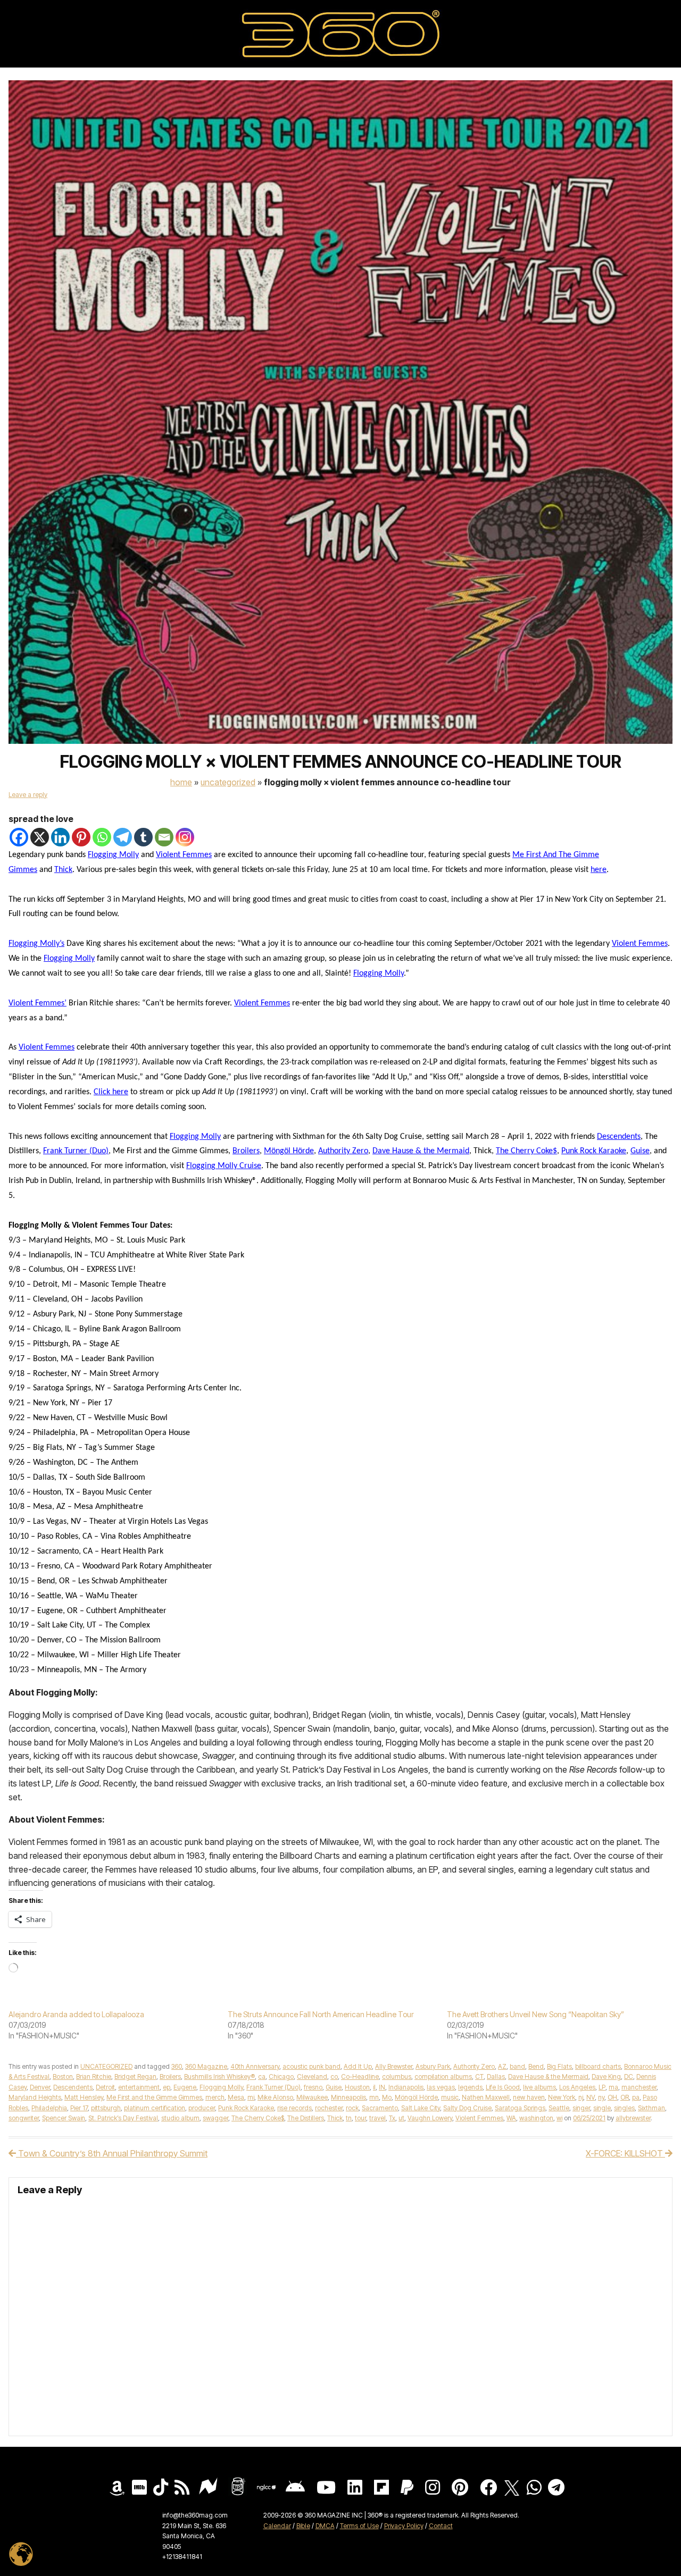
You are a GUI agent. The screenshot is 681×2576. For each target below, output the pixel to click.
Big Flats (559, 2066)
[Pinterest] (81, 837)
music (450, 2097)
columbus (397, 2076)
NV (591, 2097)
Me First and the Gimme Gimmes (154, 2097)
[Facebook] (19, 837)
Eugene (185, 2087)
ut (401, 2118)
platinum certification (155, 2108)
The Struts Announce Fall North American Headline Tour (321, 2014)
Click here (111, 1092)
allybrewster (633, 2118)
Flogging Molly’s (36, 944)
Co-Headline (360, 2076)
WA (511, 2118)
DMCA (325, 2526)
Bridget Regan (135, 2076)
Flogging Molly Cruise (224, 1166)
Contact (441, 2526)
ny (601, 2097)
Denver (40, 2087)
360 (177, 2066)
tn (349, 2118)
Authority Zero (343, 1151)
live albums (539, 2087)
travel (377, 2118)
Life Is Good (503, 2087)
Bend (536, 2066)
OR (625, 2097)
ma (613, 2087)
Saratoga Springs (520, 2108)
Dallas (496, 2076)
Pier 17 (79, 2108)
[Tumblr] (143, 837)
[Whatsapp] (102, 837)
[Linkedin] (60, 837)
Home (181, 782)
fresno (313, 2087)
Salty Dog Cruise (467, 2108)
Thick (63, 870)
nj (581, 2097)
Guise (640, 1151)
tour (360, 2118)
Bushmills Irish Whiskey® (219, 2076)
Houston (357, 2087)
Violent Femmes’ (38, 1003)
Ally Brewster (394, 2066)
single (602, 2108)
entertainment (139, 2087)
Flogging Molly (113, 855)
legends (470, 2087)
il (374, 2087)
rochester (329, 2108)
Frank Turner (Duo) (76, 1151)
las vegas (441, 2087)
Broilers (246, 1151)
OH (612, 2097)
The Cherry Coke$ (526, 1151)
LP (602, 2087)
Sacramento (380, 2108)
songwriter (24, 2118)
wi (559, 2118)
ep (167, 2087)
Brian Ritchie (94, 2076)
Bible (303, 2526)
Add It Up (358, 2066)
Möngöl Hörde (289, 1151)
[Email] (164, 837)
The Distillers (306, 2118)
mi (251, 2097)
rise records (294, 2108)
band (517, 2066)
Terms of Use (359, 2526)
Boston (63, 2076)
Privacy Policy (404, 2526)
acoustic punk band (312, 2066)
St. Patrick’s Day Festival (123, 2118)
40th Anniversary (255, 2066)
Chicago (281, 2076)
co (334, 2076)
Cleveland (312, 2076)
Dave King (606, 2076)
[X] (40, 837)
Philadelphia (49, 2108)
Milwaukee (312, 2097)
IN (382, 2087)
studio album (180, 2118)
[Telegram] (123, 837)
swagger (215, 2118)
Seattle (559, 2108)
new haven (529, 2097)
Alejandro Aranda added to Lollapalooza (76, 2014)
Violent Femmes (184, 855)
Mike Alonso (275, 2097)
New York (562, 2097)
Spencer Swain (64, 2118)
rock (352, 2108)
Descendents (619, 1137)
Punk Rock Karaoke (594, 1151)
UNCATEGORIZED (228, 782)
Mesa (236, 2097)
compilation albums (443, 2076)
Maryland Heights (35, 2097)
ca (262, 2076)
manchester (639, 2087)
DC (629, 2076)
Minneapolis (348, 2097)
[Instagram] (185, 837)
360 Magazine (206, 2066)
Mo (387, 2097)
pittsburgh (106, 2108)
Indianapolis (406, 2087)
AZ (502, 2066)
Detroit (105, 2087)
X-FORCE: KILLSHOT (625, 2153)
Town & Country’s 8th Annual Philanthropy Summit (112, 2153)
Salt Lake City (421, 2108)
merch (215, 2097)
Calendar (277, 2526)
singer (581, 2108)
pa (636, 2097)
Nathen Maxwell (486, 2097)
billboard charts (598, 2066)
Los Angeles (577, 2087)
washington (536, 2118)
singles (624, 2108)
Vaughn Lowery (430, 2118)
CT (479, 2076)
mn (374, 2097)
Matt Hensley (84, 2097)
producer (202, 2108)
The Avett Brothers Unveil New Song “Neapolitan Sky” (535, 2014)
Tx (392, 2118)
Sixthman (651, 2108)
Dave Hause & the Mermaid (421, 1151)
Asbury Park (433, 2066)
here (599, 870)
